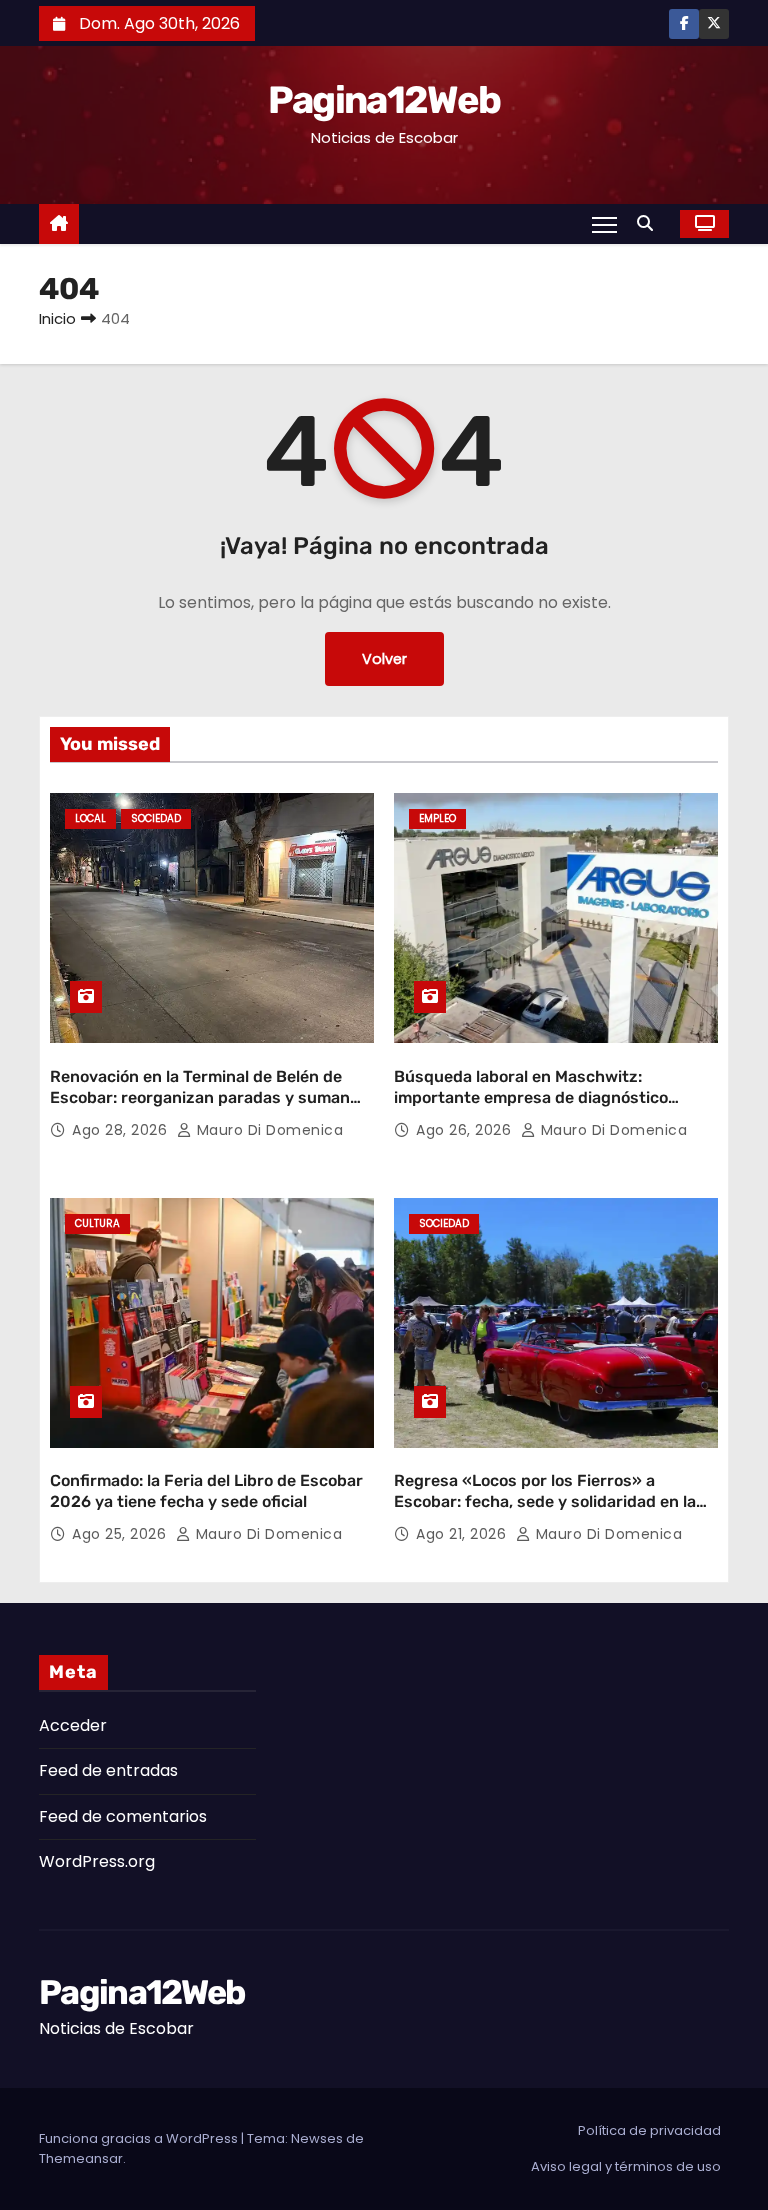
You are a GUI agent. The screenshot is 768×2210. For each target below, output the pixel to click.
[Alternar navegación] (604, 224)
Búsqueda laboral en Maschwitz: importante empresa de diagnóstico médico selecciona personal (531, 1098)
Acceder (73, 1725)
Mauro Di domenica (267, 1130)
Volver (384, 659)
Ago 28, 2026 (122, 1130)
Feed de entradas (108, 1770)
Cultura (97, 1223)
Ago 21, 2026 (463, 1534)
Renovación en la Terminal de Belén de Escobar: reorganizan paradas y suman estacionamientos (200, 1098)
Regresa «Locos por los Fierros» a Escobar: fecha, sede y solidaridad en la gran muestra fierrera (545, 1502)
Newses (317, 2138)
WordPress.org (97, 1861)
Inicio (57, 318)
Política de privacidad (649, 2130)
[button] (650, 223)
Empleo (437, 818)
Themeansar (81, 2158)
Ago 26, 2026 (466, 1130)
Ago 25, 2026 (121, 1534)
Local (90, 818)
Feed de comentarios (123, 1816)
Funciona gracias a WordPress (140, 2138)
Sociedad (156, 818)
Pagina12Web (384, 100)
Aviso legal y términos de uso (626, 2166)
